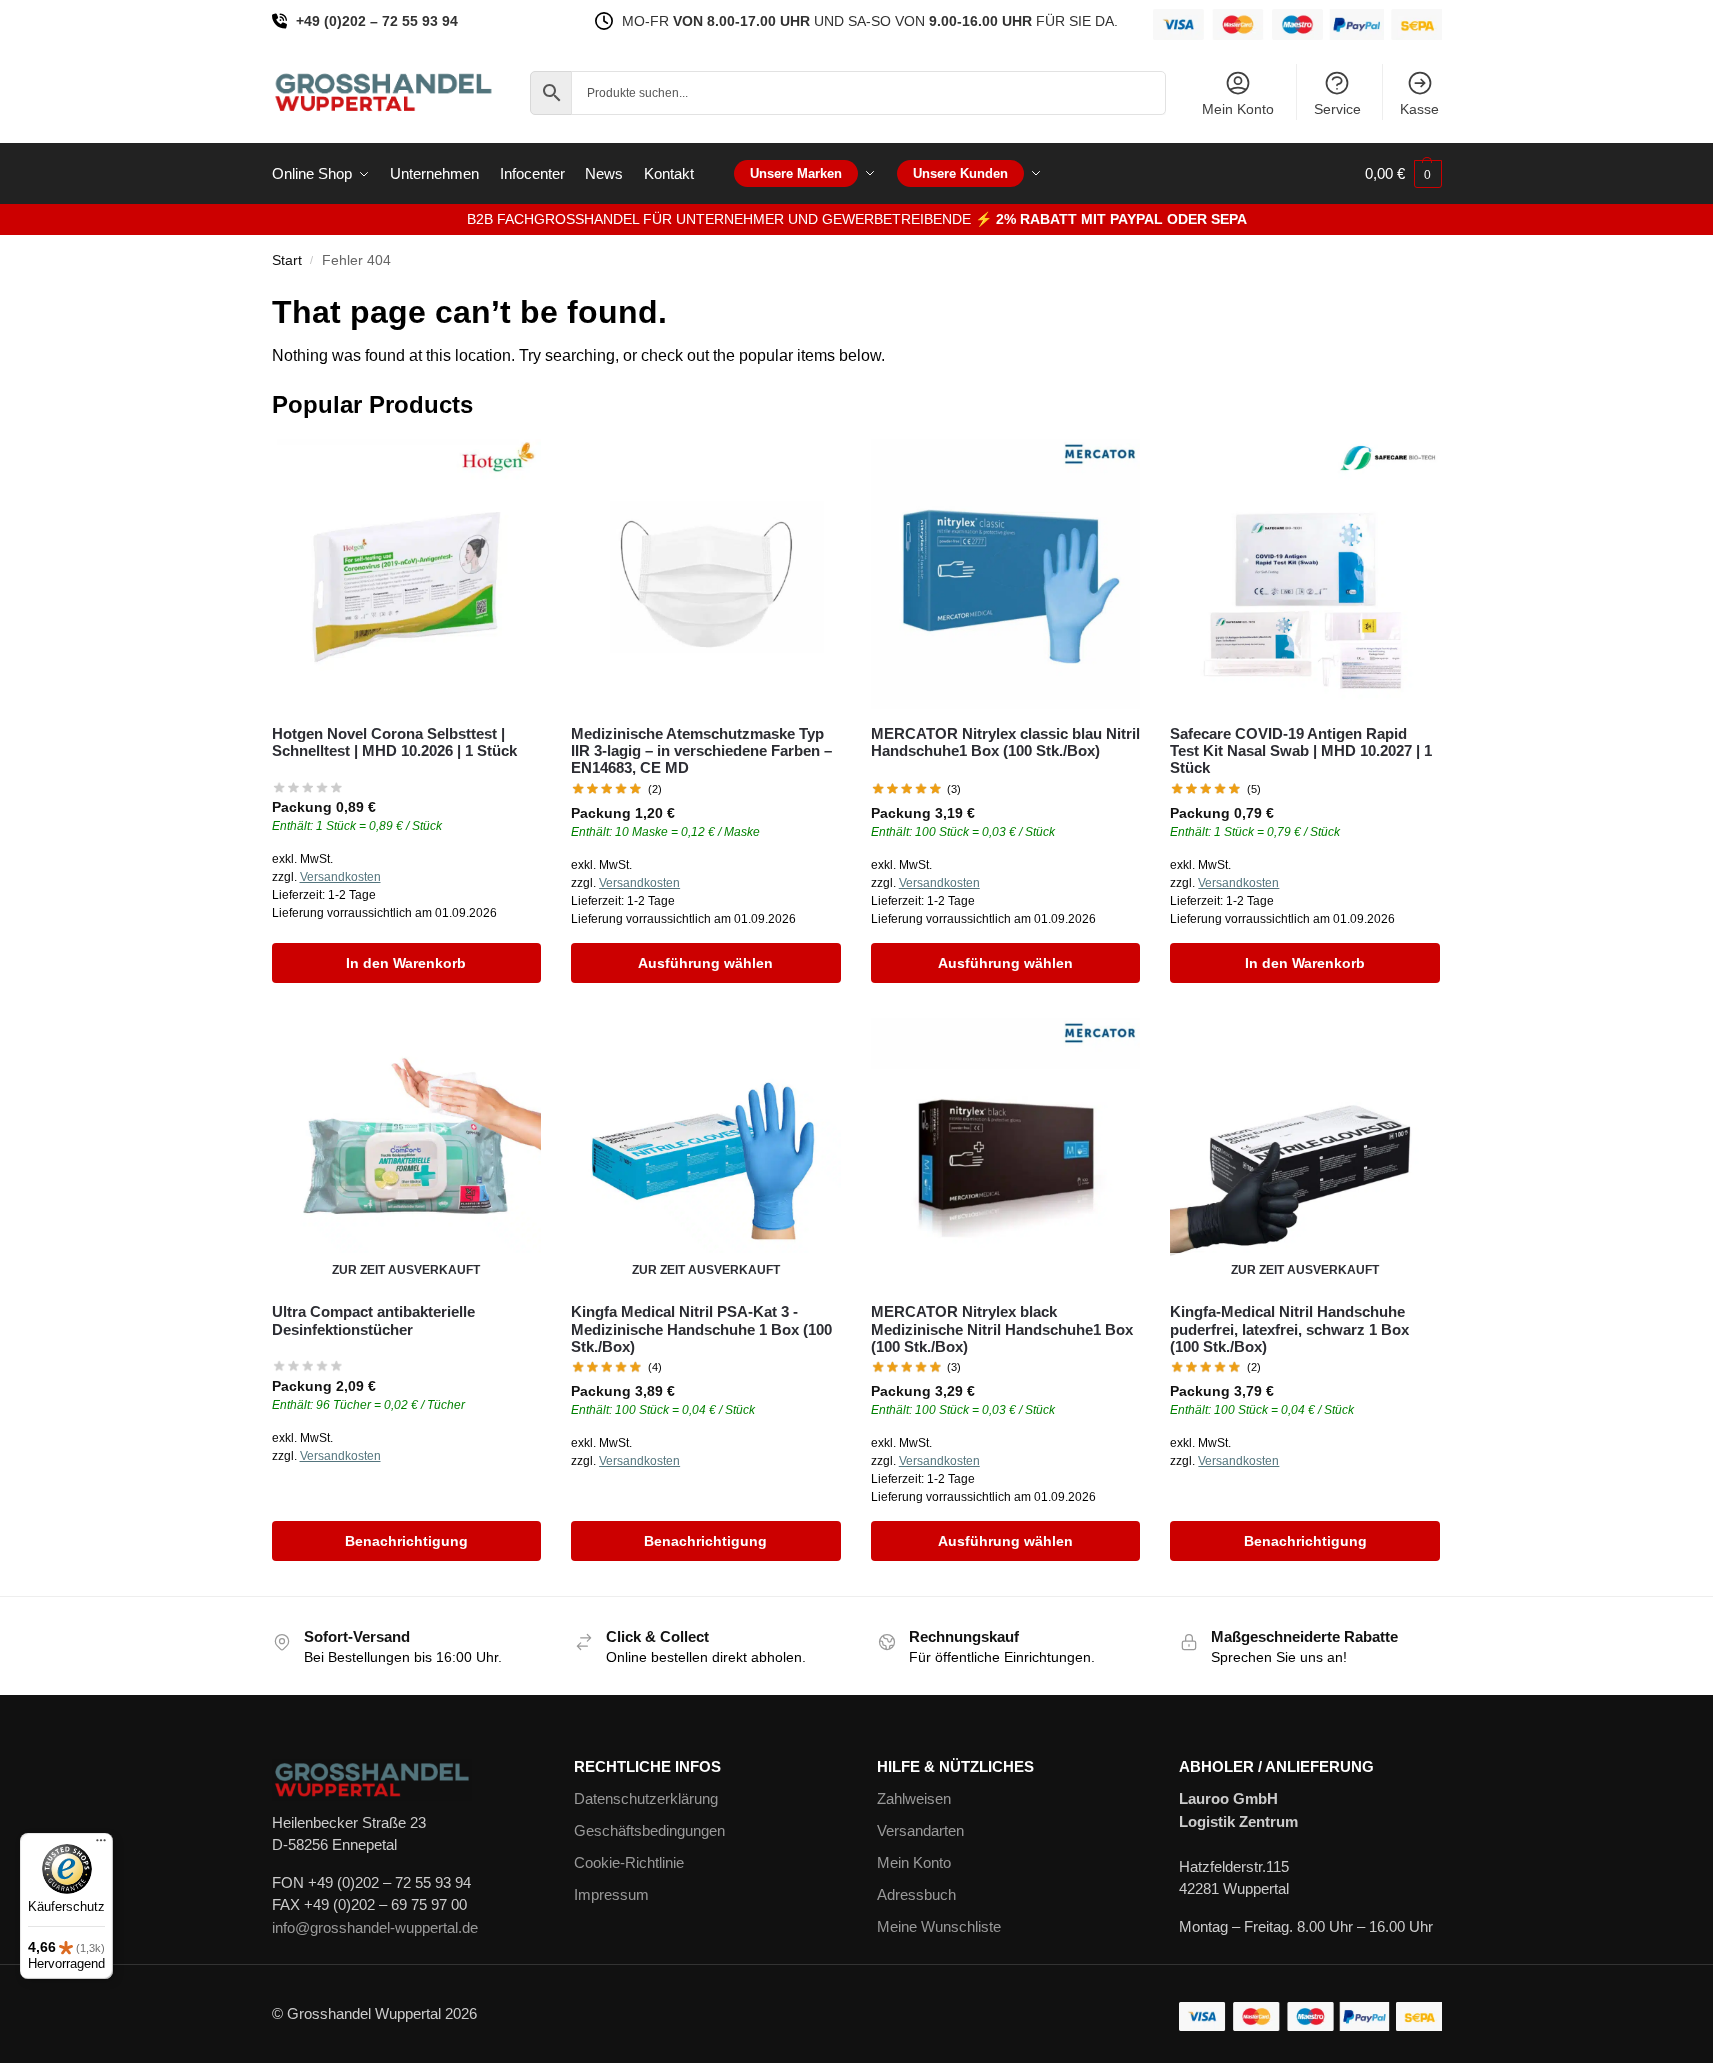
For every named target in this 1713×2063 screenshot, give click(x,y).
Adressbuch (916, 1894)
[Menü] (101, 1845)
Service (1337, 109)
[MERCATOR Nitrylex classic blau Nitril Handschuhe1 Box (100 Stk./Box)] (1006, 574)
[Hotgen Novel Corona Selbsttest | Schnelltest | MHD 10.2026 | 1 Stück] (407, 574)
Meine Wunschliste (939, 1926)
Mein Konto (1238, 109)
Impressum (611, 1894)
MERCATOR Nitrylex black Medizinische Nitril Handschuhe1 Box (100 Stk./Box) (1002, 1329)
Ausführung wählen (705, 963)
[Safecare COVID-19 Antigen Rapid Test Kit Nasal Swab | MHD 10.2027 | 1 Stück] (1305, 574)
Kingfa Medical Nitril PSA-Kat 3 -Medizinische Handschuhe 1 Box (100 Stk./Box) (701, 1329)
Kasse (1419, 109)
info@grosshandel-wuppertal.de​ (375, 1927)
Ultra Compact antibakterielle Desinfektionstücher (373, 1320)
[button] (1403, 174)
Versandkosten (340, 877)
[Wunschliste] (511, 469)
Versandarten (920, 1830)
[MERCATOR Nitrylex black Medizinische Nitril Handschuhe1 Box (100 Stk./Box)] (1006, 1153)
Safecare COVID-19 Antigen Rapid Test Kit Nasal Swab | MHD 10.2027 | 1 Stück (1301, 751)
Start (287, 260)
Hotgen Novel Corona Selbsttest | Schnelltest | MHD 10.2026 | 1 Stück (394, 742)
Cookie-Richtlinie (629, 1862)
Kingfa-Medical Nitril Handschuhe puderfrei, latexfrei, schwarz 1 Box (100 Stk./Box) (1289, 1329)
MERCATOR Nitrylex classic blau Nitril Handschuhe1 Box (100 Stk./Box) (1005, 742)
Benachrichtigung (406, 1541)
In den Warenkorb (406, 963)
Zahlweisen (914, 1798)
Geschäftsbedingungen (649, 1830)
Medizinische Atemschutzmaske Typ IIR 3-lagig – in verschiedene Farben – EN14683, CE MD (701, 751)
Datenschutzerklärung (646, 1798)
